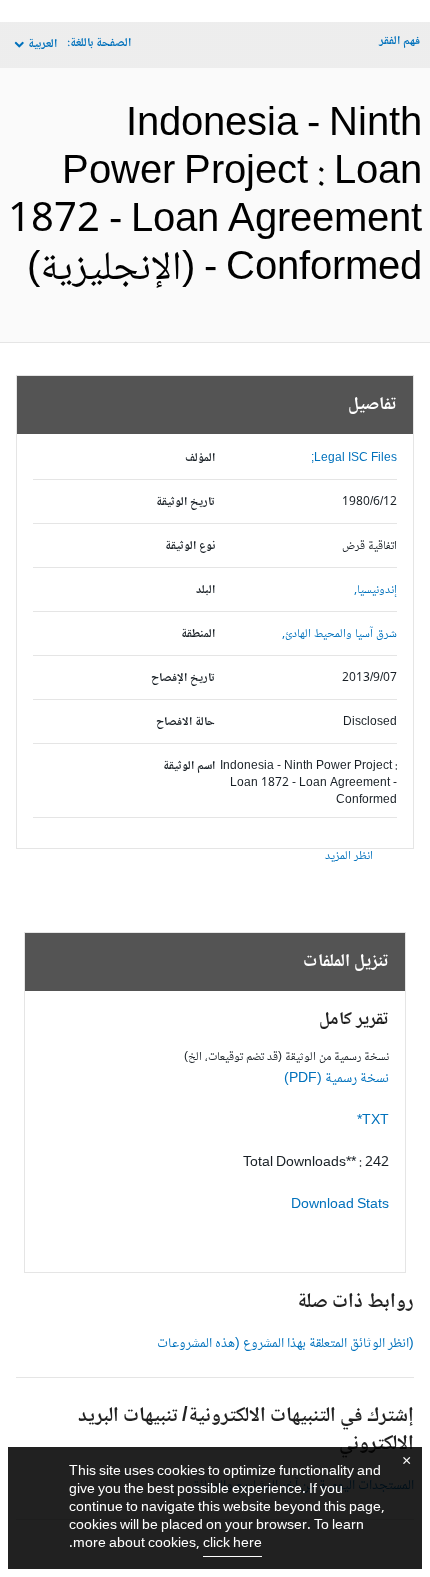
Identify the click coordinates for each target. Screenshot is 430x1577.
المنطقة (198, 634)
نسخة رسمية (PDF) (336, 1079)
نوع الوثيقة (190, 546)
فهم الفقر (399, 41)
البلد (205, 590)
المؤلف (200, 458)
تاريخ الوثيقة (185, 502)
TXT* (373, 1121)
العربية (42, 44)
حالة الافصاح (185, 722)
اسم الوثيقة (189, 766)
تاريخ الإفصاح (183, 678)
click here (232, 1544)
